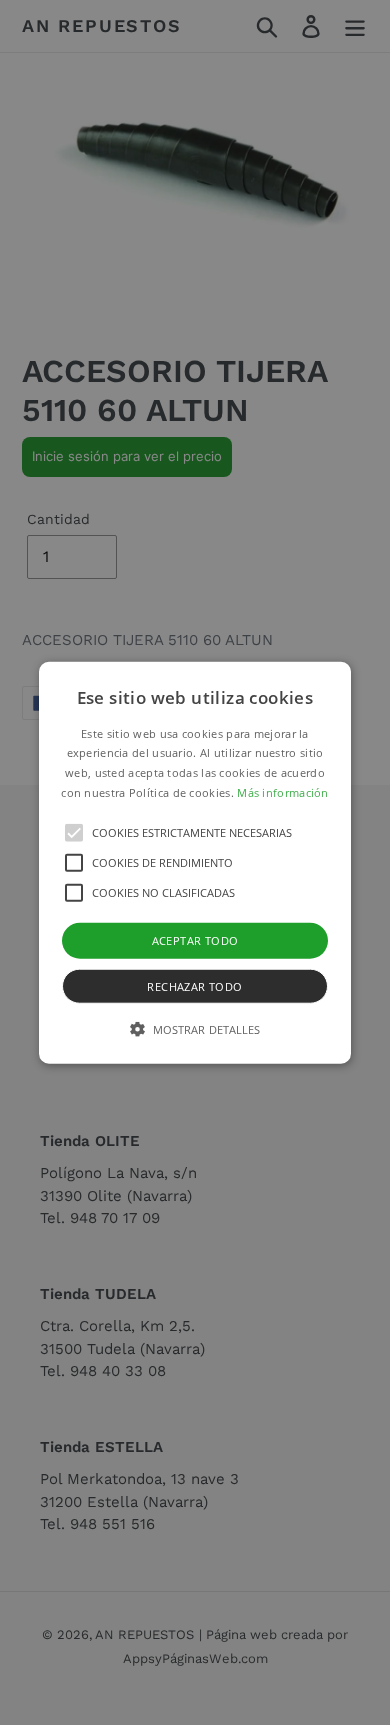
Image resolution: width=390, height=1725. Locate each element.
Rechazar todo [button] (194, 986)
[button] (195, 862)
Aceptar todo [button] (195, 939)
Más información (283, 792)
